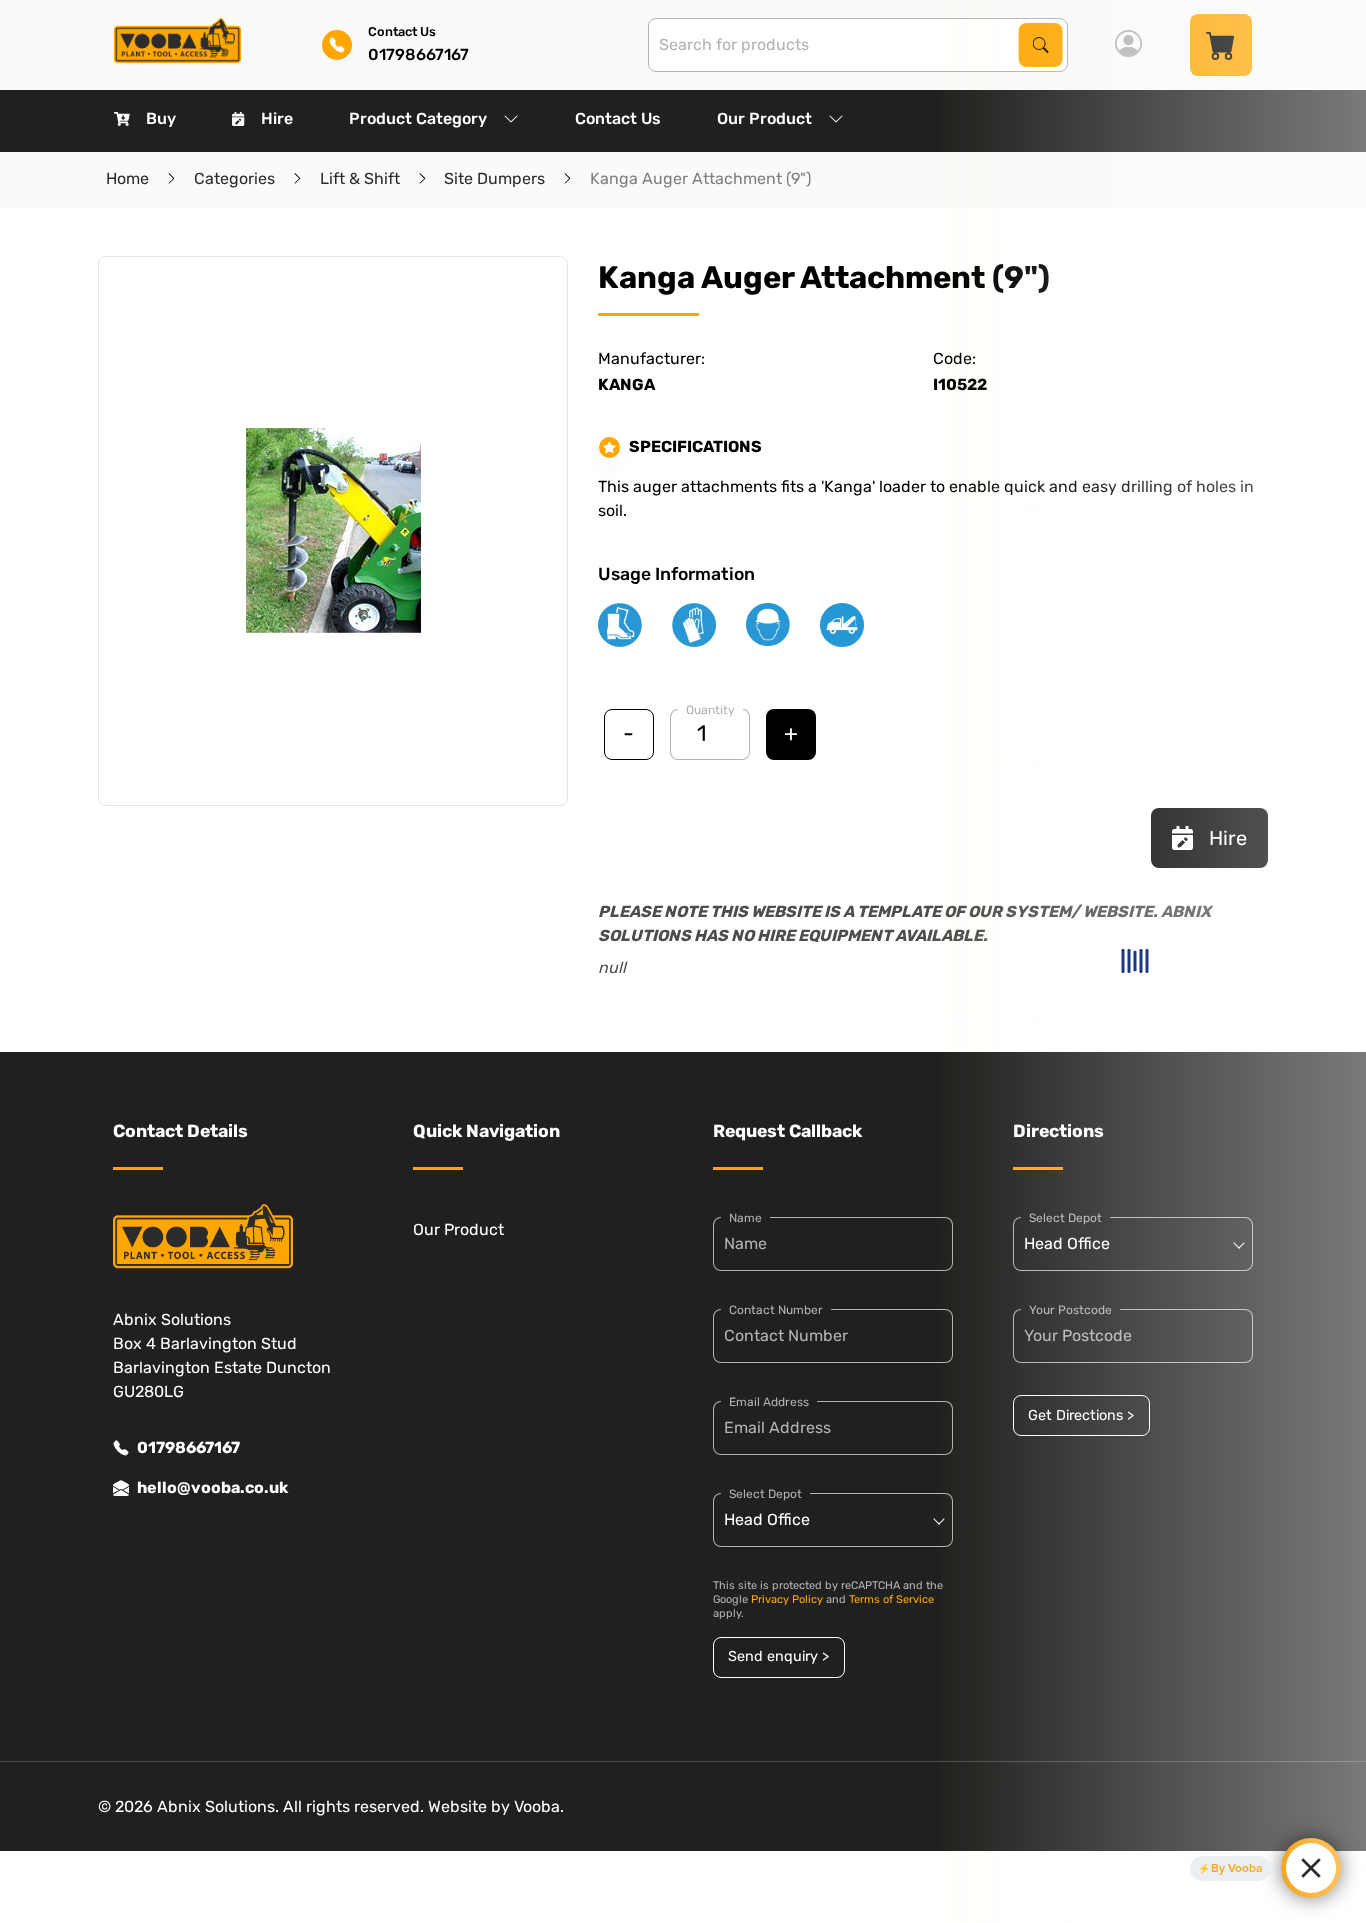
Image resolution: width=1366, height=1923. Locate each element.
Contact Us (618, 118)
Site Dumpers (494, 178)
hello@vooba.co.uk (212, 1487)
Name (745, 1218)
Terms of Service (891, 1599)
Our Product (764, 118)
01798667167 (188, 1447)
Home (127, 178)
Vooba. (539, 1806)
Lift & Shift (360, 178)
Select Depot (765, 1494)
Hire (277, 118)
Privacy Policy (787, 1599)
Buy (161, 118)
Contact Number (776, 1310)
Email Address (769, 1402)
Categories (234, 178)
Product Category (418, 118)
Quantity (710, 710)
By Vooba (1236, 1868)
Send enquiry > (778, 1656)
